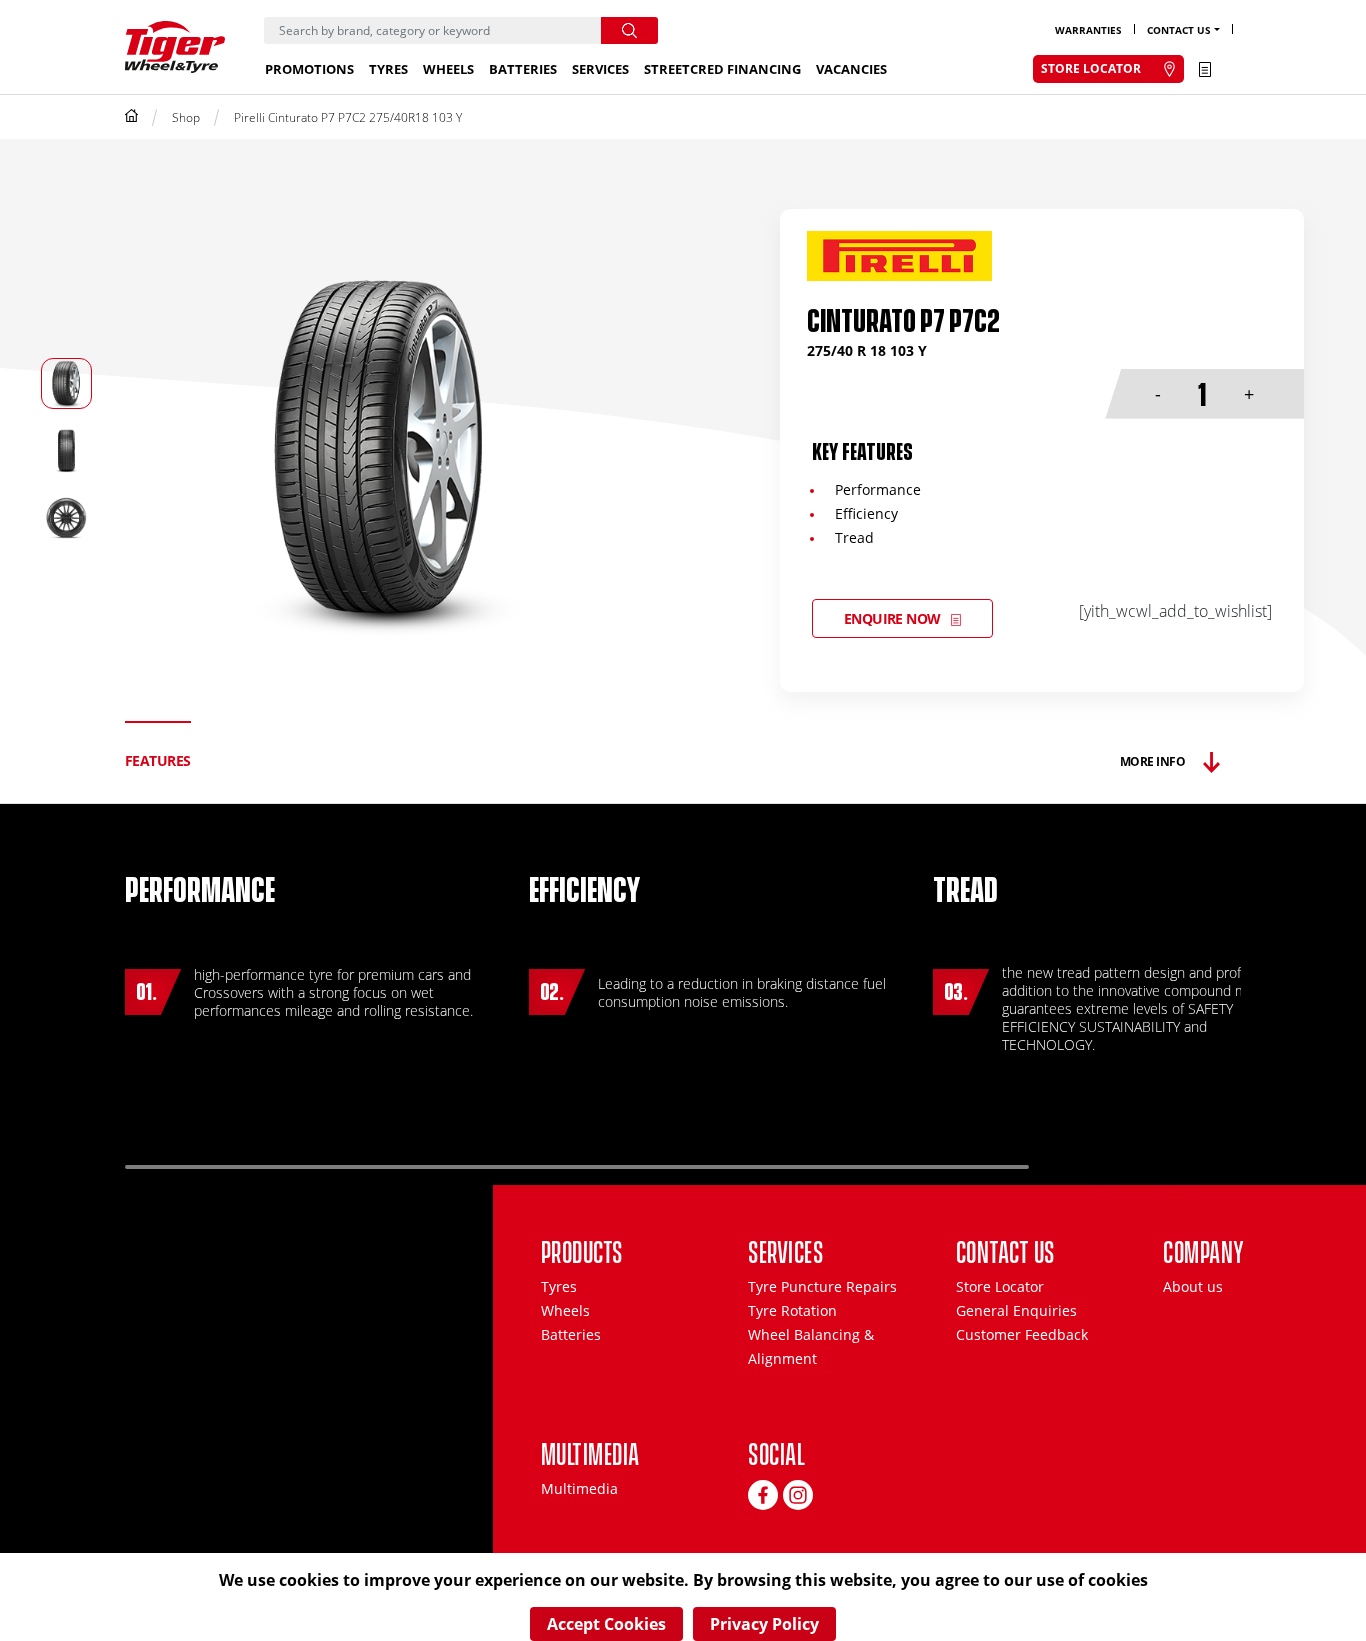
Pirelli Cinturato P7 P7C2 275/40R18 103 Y (348, 117)
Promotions (309, 69)
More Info (1152, 761)
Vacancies (851, 69)
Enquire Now (892, 618)
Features (158, 760)
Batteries (523, 69)
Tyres (388, 69)
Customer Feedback (1022, 1334)
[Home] (131, 117)
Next (1178, 1158)
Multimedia (579, 1488)
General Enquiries (1016, 1310)
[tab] (158, 761)
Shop (186, 117)
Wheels (448, 69)
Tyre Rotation (792, 1310)
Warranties (1088, 30)
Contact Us (1179, 30)
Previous (1105, 1158)
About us (1193, 1286)
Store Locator (1000, 1286)
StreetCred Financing (722, 69)
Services (600, 69)
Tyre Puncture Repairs (822, 1286)
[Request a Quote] (1205, 69)
